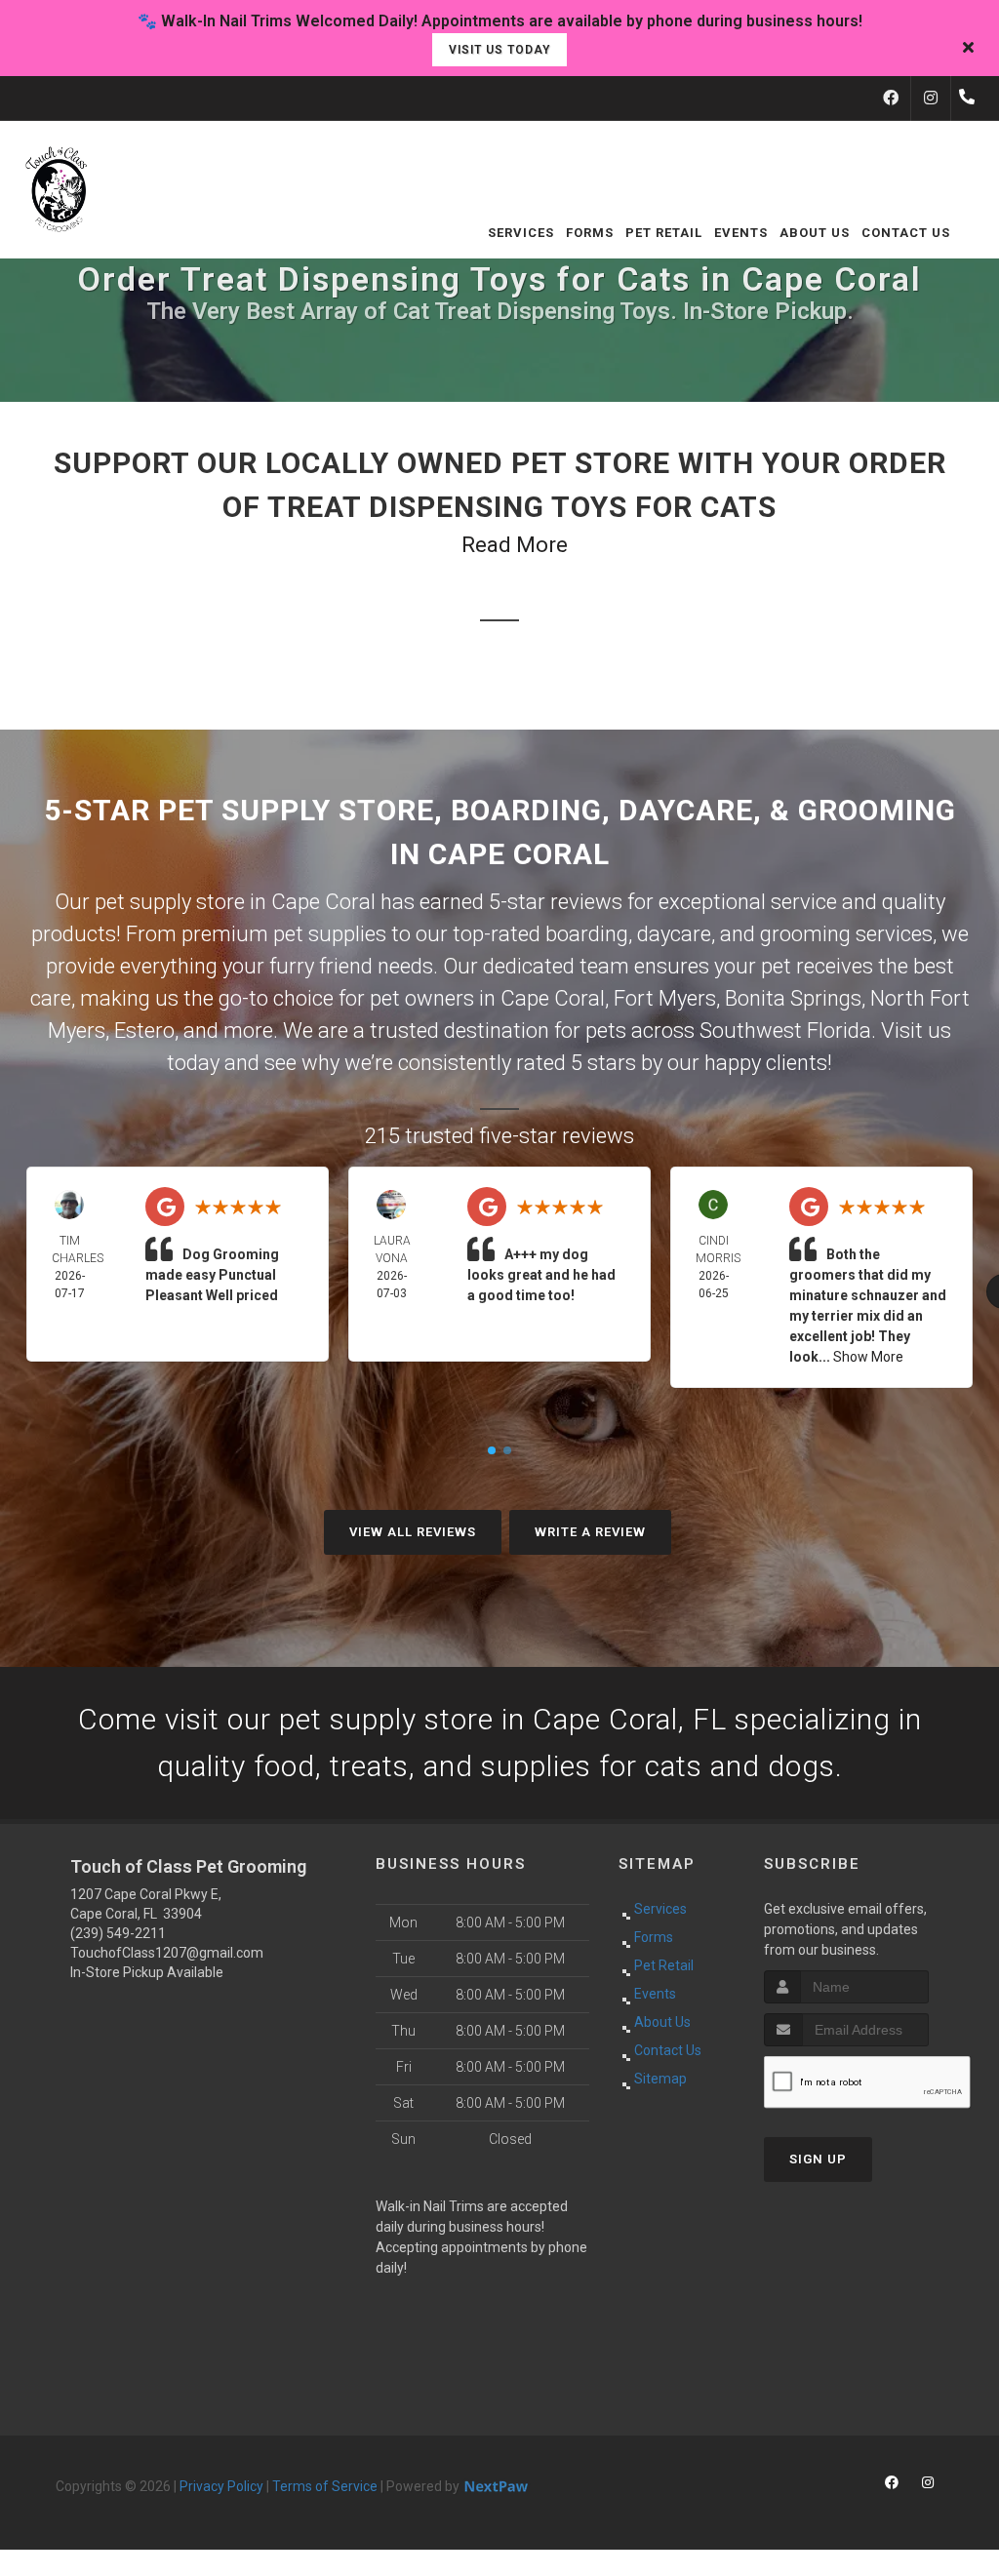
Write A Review (590, 1532)
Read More (515, 545)
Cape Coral (553, 998)
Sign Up (818, 2159)
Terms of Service (325, 2486)
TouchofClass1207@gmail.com (167, 1953)
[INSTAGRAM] (931, 99)
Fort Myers (665, 998)
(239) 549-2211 (118, 1933)
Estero (144, 1030)
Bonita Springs (793, 998)
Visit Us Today (499, 50)
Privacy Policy (221, 2486)
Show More (868, 1357)
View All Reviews (413, 1532)
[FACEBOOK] (891, 99)
